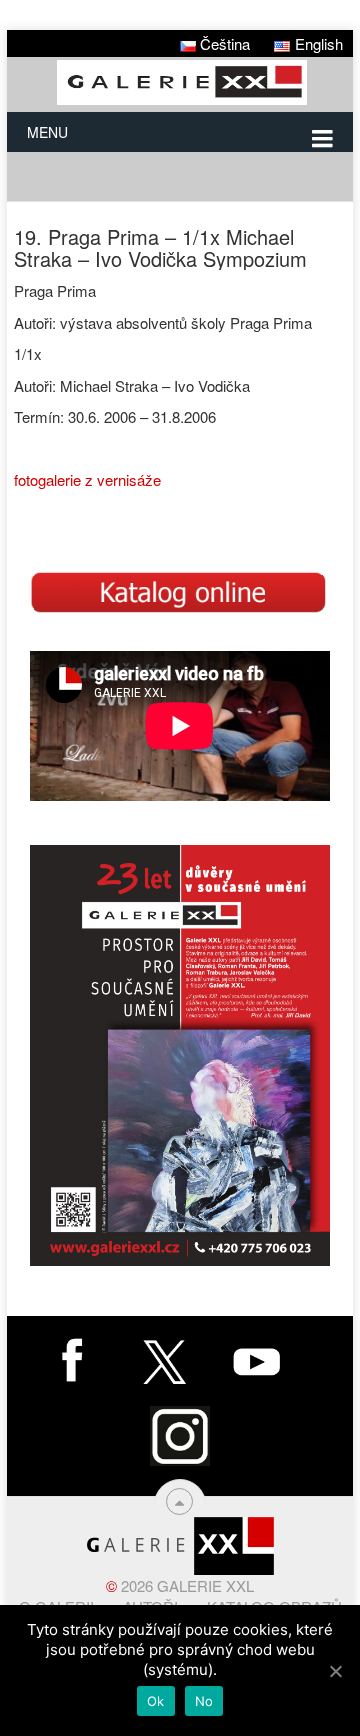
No (204, 1701)
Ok (156, 1701)
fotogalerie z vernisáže (87, 479)
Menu (47, 132)
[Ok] (335, 1671)
